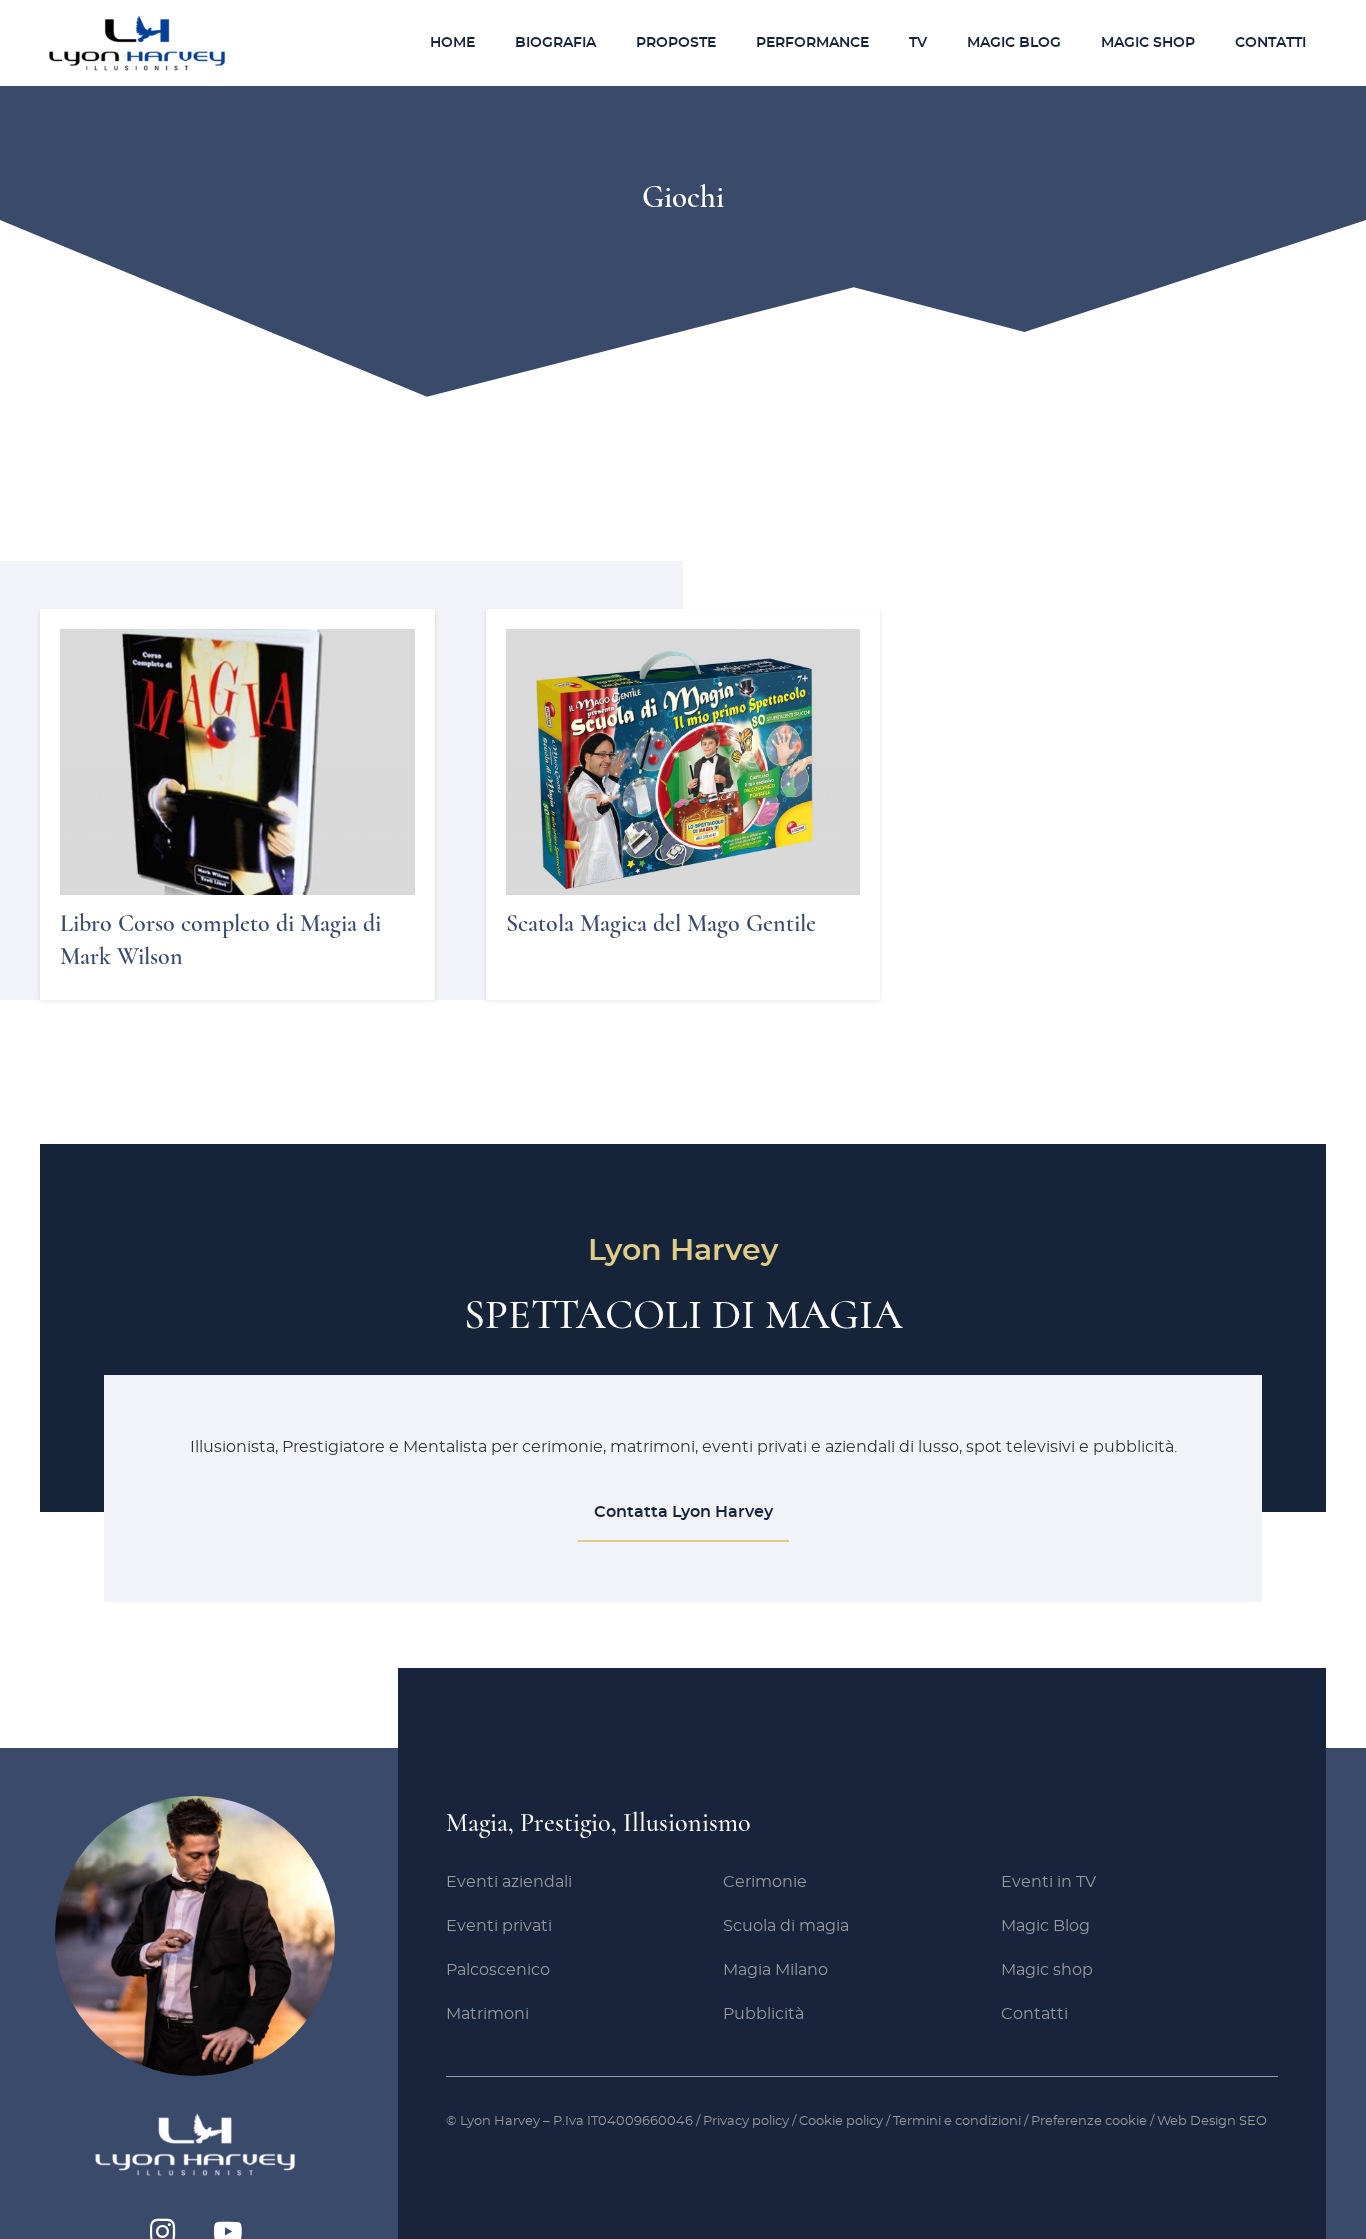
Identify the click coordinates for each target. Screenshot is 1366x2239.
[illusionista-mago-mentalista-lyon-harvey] (137, 43)
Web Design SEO (1212, 2121)
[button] (723, 43)
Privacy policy (746, 2121)
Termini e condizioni (958, 2121)
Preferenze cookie (1089, 2121)
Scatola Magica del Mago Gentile (661, 923)
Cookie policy (841, 2121)
